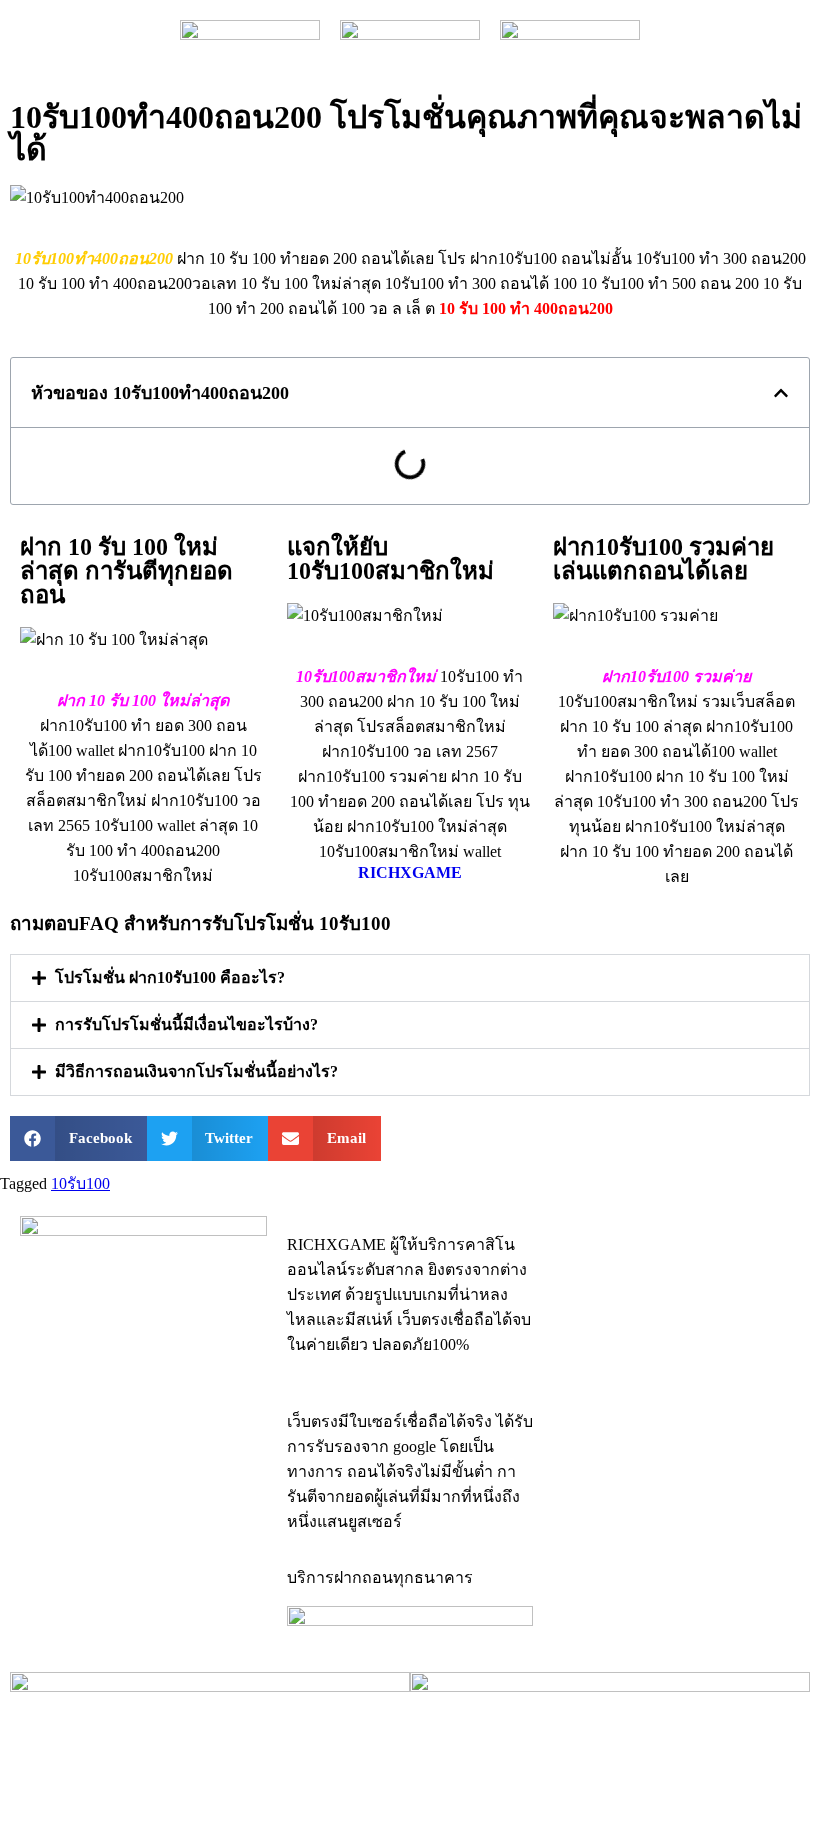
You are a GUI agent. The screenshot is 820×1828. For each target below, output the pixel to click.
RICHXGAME (410, 872)
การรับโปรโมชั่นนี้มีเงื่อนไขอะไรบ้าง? (186, 1024)
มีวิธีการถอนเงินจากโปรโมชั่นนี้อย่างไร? (196, 1071)
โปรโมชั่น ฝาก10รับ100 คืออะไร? (170, 977)
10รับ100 (80, 1183)
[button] (781, 393)
